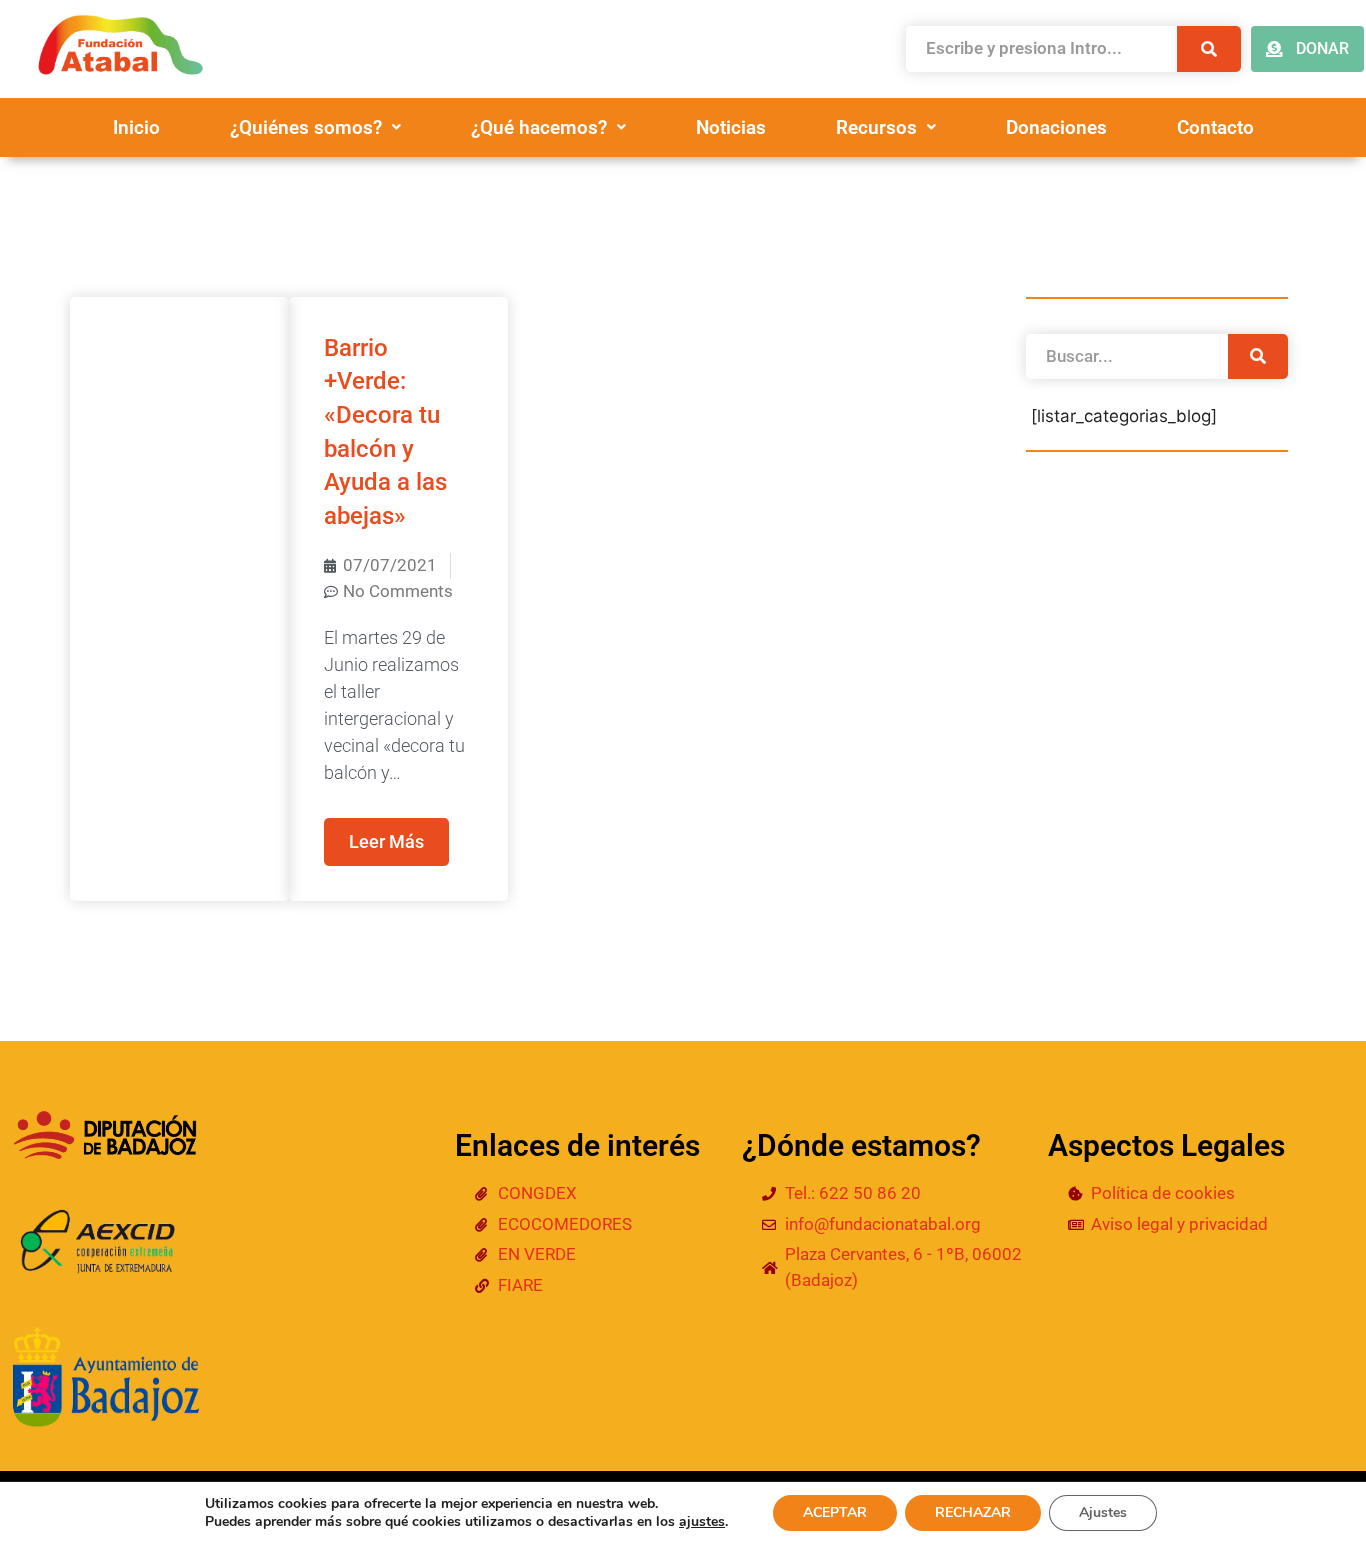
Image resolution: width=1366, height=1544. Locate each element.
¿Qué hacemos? (539, 127)
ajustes (702, 1522)
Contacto (1215, 127)
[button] (315, 127)
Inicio (136, 127)
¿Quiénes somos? (306, 127)
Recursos (876, 127)
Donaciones (1056, 127)
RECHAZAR (973, 1512)
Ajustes (1103, 1512)
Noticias (731, 127)
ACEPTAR (835, 1512)
